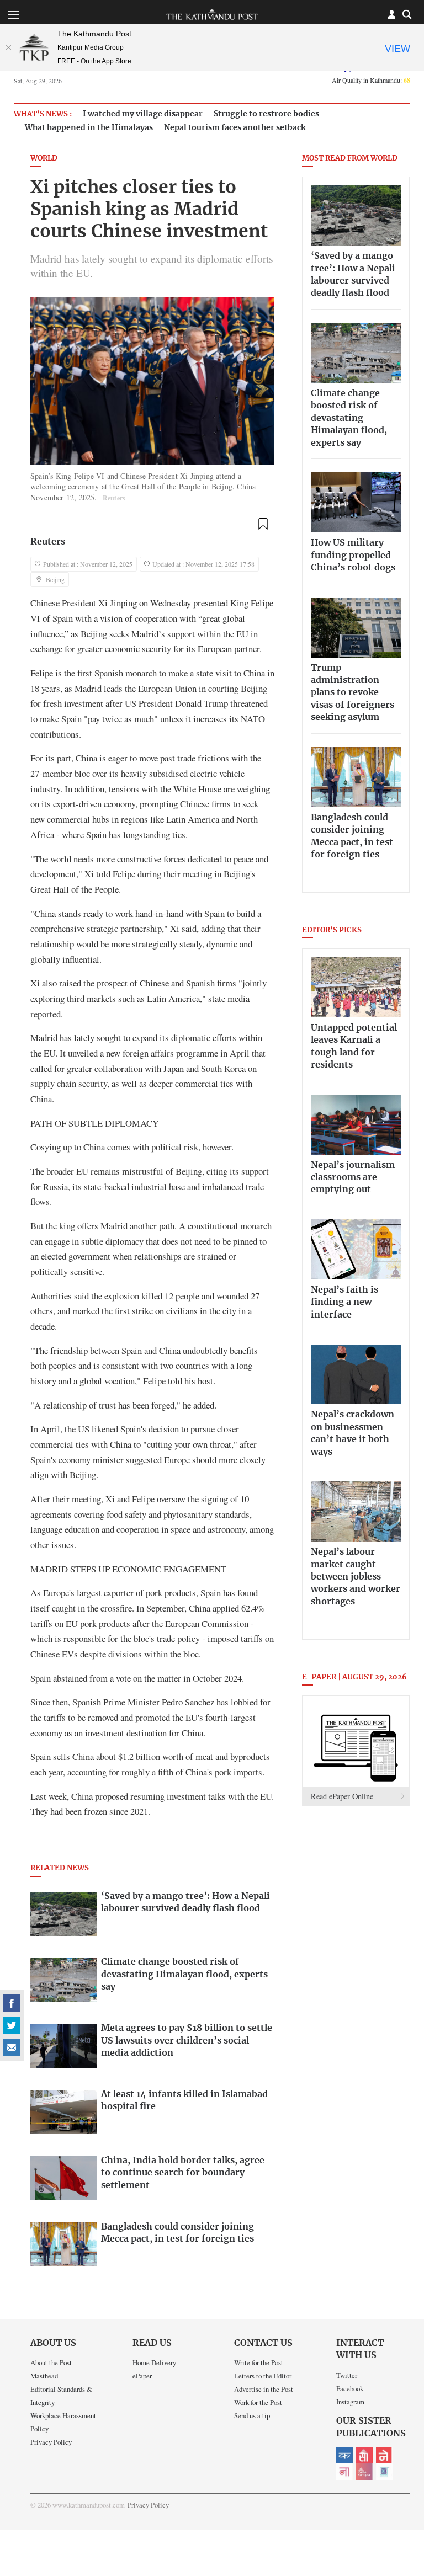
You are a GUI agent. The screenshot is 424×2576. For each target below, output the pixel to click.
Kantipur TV (384, 2472)
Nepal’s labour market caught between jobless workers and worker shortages (356, 1577)
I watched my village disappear (143, 114)
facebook (12, 2003)
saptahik (364, 2455)
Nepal (384, 2455)
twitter (12, 2025)
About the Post (51, 2362)
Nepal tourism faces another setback (235, 128)
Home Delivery (154, 2362)
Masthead (44, 2376)
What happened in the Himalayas (89, 128)
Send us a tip (252, 2415)
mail (12, 2047)
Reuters (48, 542)
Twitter (347, 2375)
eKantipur (344, 2455)
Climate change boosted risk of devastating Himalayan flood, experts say (349, 418)
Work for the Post (258, 2402)
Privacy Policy (51, 2442)
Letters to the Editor (263, 2376)
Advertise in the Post (264, 2389)
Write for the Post (259, 2362)
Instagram (350, 2402)
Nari (344, 2472)
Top (402, 2491)
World (44, 159)
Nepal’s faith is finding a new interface (344, 1302)
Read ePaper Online (342, 1796)
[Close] (8, 47)
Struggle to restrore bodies (266, 114)
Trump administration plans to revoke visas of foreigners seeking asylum (353, 693)
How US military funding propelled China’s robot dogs (353, 555)
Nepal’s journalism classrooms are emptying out (353, 1178)
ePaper (142, 2376)
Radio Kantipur (364, 2472)
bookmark (263, 524)
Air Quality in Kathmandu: (371, 80)
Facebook (350, 2388)
